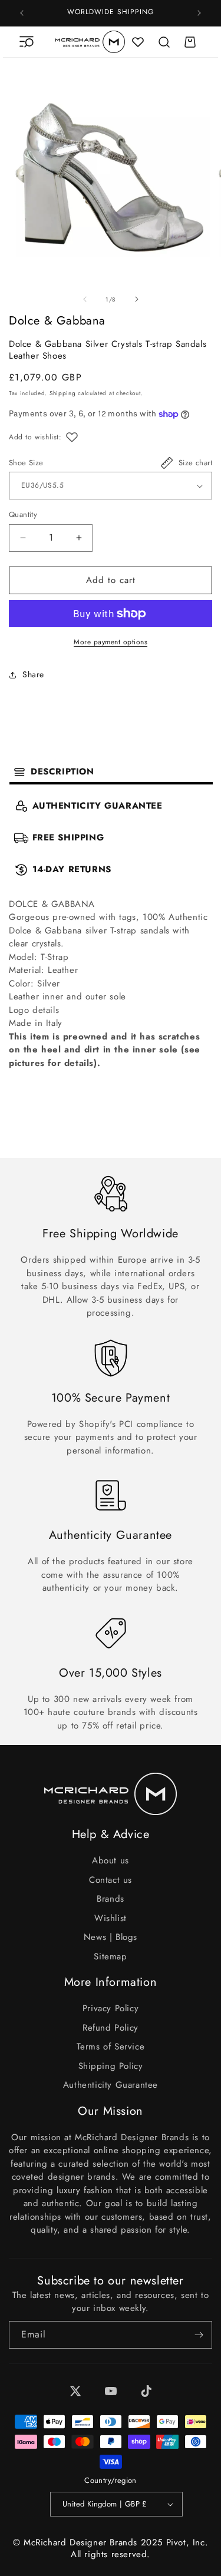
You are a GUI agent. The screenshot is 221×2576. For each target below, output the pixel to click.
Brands (111, 1899)
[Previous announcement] (22, 13)
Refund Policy (111, 2028)
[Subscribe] (199, 2335)
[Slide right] (137, 299)
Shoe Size (26, 463)
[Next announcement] (199, 13)
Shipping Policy (111, 2066)
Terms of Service (111, 2047)
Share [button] (33, 674)
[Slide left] (85, 299)
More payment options (111, 642)
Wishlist (111, 1918)
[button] (27, 42)
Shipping (63, 393)
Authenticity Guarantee (111, 2085)
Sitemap (110, 1956)
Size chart (195, 463)
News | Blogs (111, 1937)
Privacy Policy (111, 2008)
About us (111, 1860)
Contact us (111, 1880)
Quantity (23, 514)
